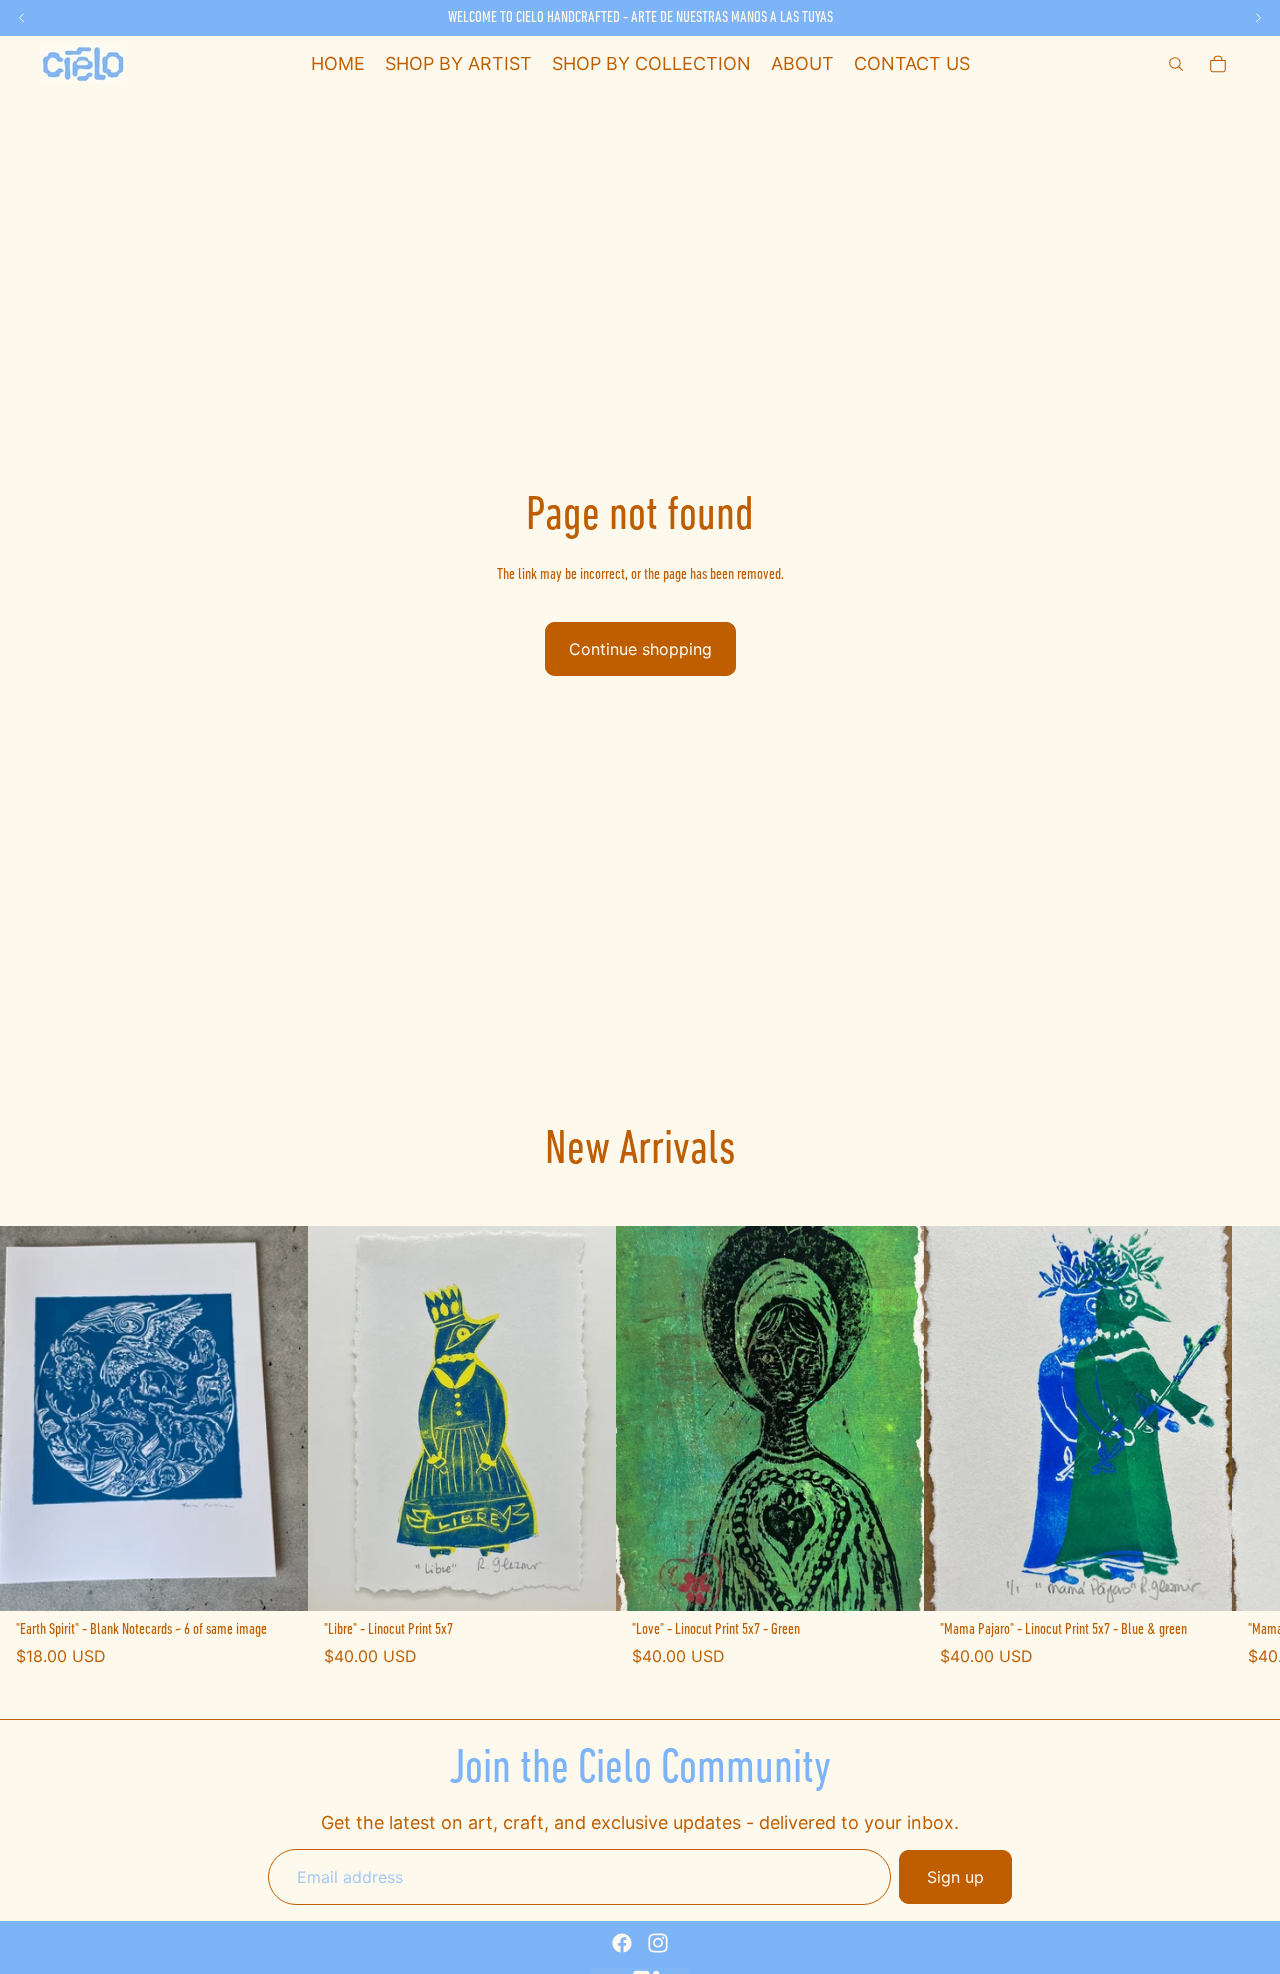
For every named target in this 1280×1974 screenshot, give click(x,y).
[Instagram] (658, 1943)
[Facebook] (622, 1943)
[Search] (1176, 64)
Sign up (955, 1877)
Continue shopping (640, 649)
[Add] (277, 1580)
